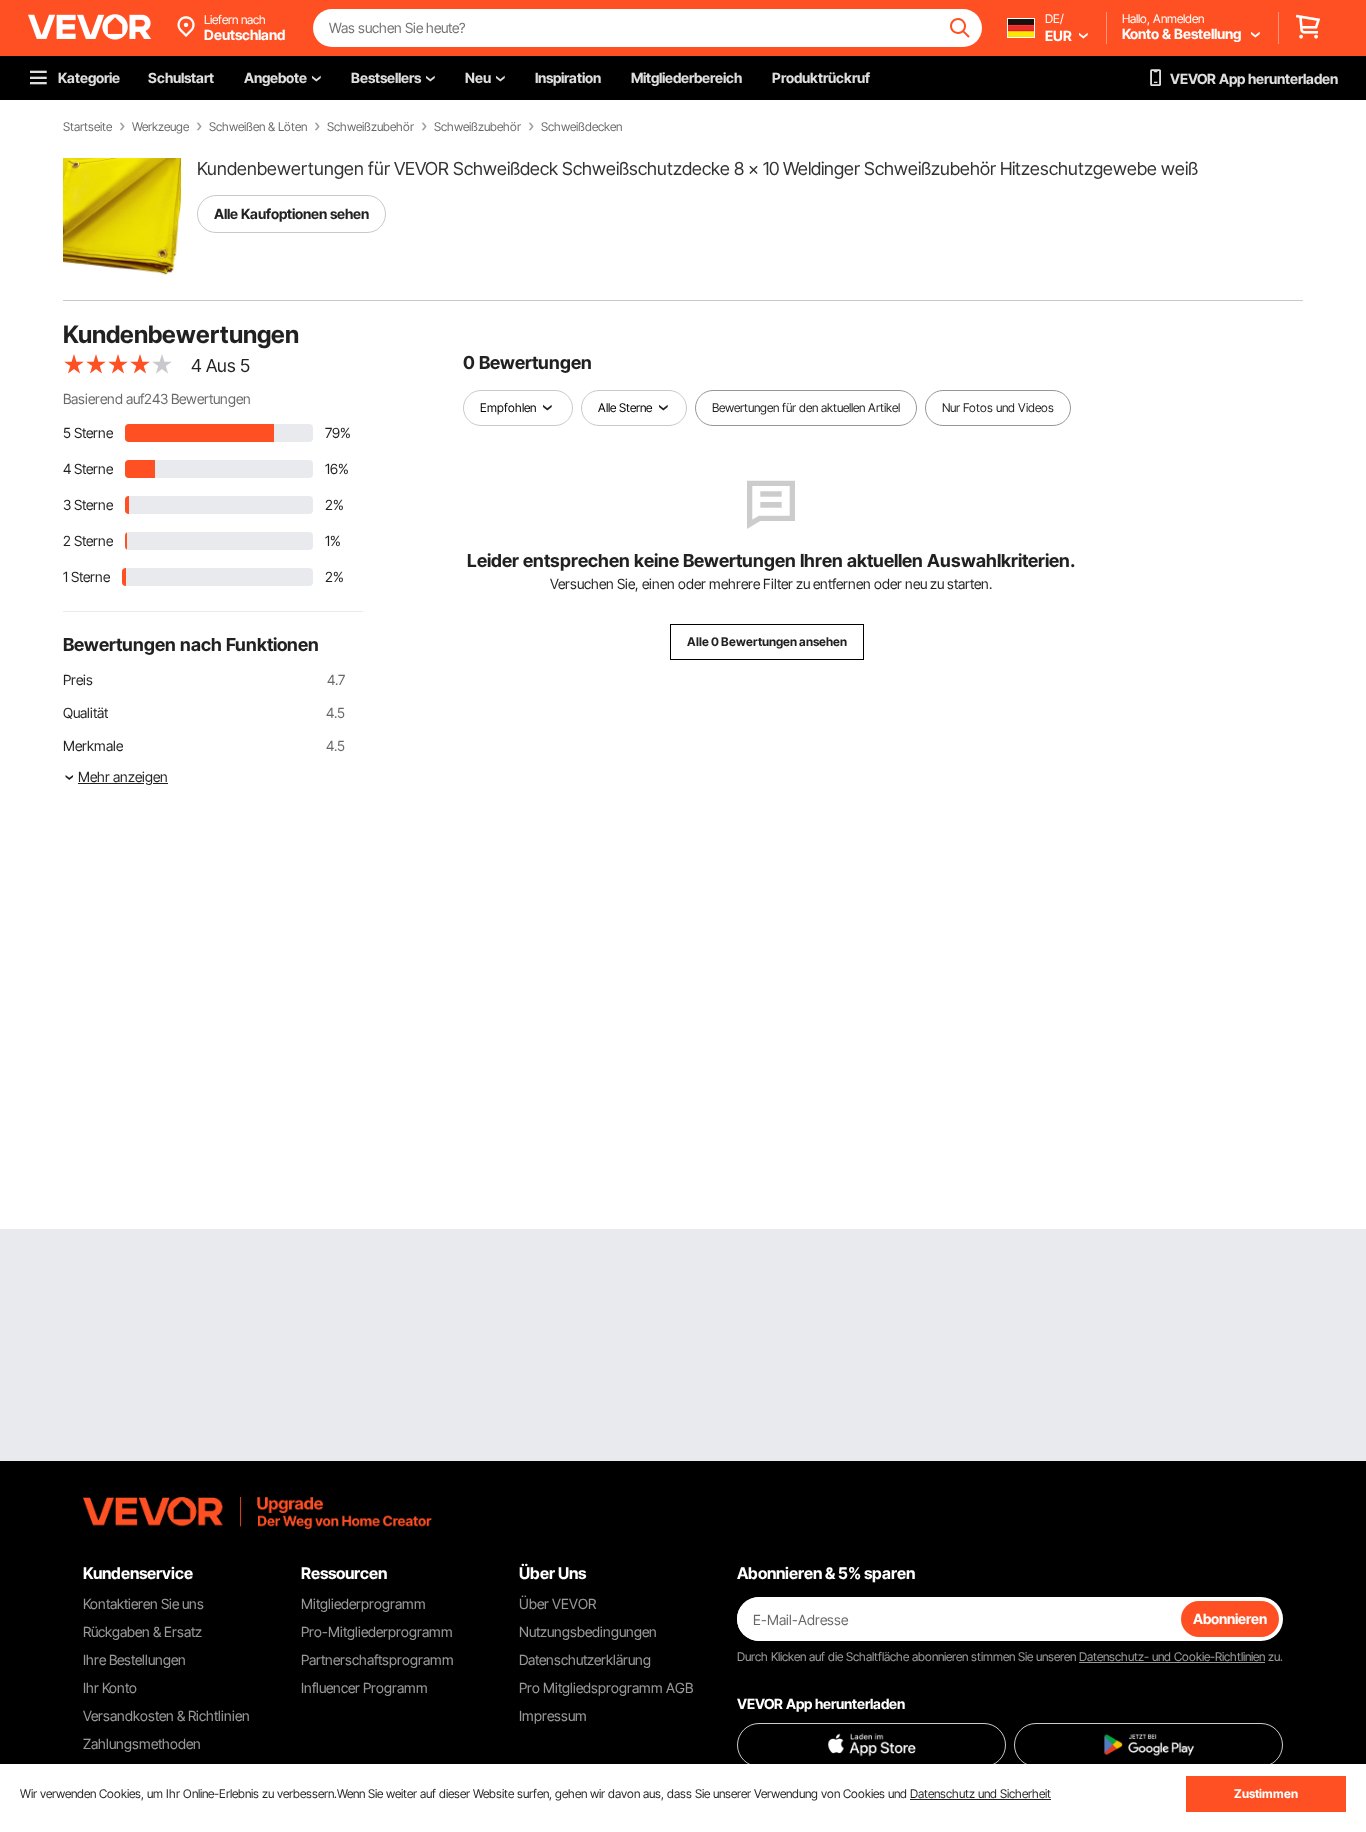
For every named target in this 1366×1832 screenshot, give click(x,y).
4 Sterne (88, 468)
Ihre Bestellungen (134, 1659)
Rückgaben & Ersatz (142, 1631)
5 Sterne (88, 432)
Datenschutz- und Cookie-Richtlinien (1172, 1656)
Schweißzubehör (370, 127)
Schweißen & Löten (258, 127)
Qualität (85, 712)
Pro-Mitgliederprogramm (377, 1631)
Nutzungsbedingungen (588, 1631)
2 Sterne (88, 540)
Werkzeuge (160, 127)
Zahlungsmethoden (142, 1743)
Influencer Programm (364, 1687)
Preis (78, 679)
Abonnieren (1230, 1618)
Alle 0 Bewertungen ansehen (767, 641)
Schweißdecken (581, 127)
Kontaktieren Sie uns (143, 1603)
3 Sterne (88, 504)
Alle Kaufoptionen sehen (291, 213)
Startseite (87, 127)
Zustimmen (1266, 1793)
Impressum (553, 1715)
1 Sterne (86, 576)
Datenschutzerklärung (585, 1659)
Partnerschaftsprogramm (377, 1659)
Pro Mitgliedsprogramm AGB (606, 1687)
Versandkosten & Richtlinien (166, 1715)
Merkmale (93, 745)
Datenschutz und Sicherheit (980, 1793)
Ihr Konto (110, 1687)
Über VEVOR (557, 1603)
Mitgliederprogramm (363, 1603)
